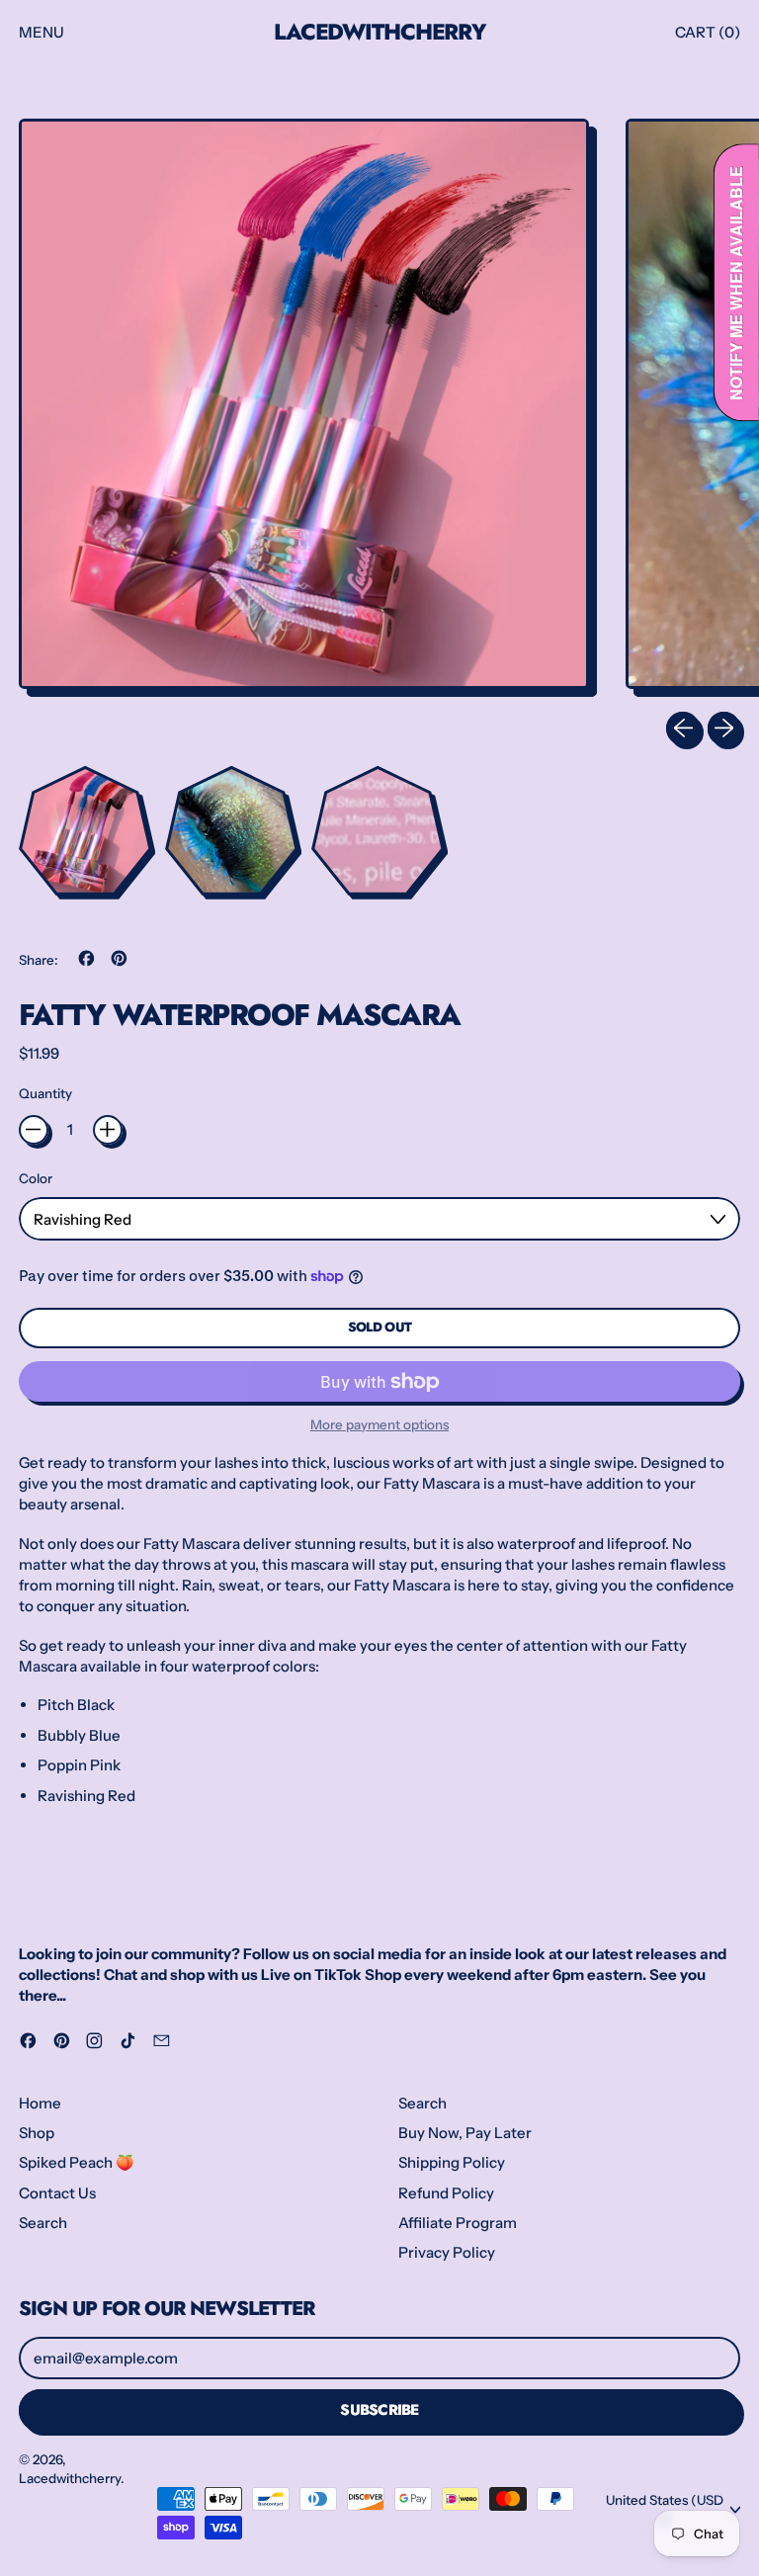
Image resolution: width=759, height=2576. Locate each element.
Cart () (707, 37)
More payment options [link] (379, 1424)
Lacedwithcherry (379, 32)
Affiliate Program (458, 2223)
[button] (304, 408)
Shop (37, 2133)
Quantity (45, 1093)
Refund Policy (446, 2193)
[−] (34, 1130)
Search (43, 2223)
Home (40, 2103)
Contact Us (57, 2193)
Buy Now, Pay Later (465, 2133)
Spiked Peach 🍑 (77, 2162)
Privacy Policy (447, 2252)
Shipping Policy (452, 2162)
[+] (108, 1130)
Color (36, 1178)
